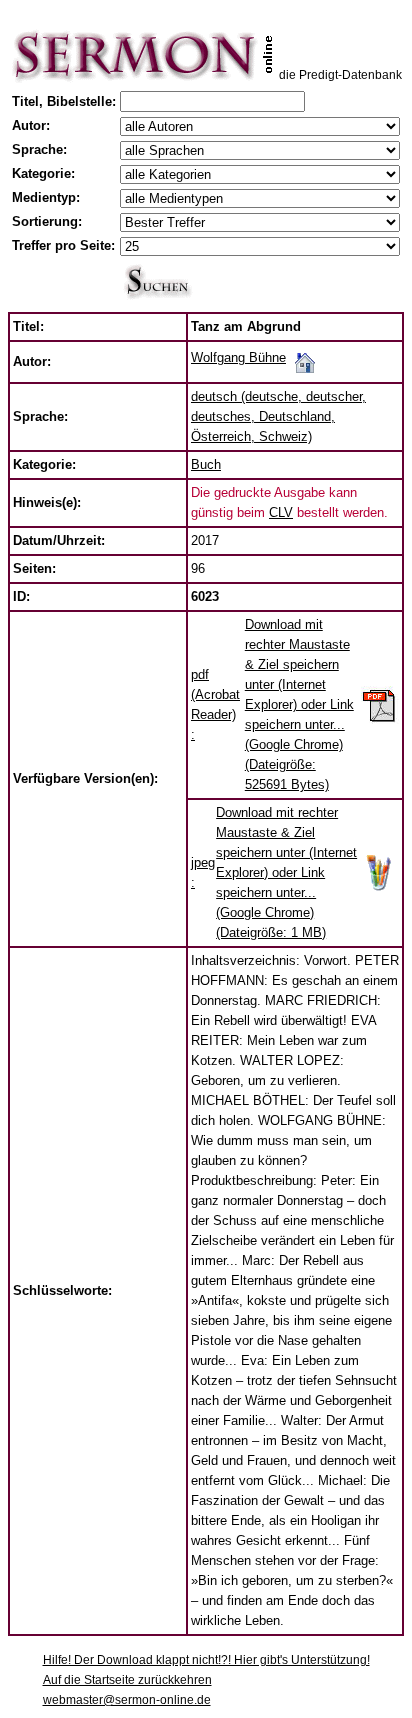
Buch (206, 464)
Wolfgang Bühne (238, 357)
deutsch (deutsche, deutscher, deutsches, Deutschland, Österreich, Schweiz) (278, 416)
